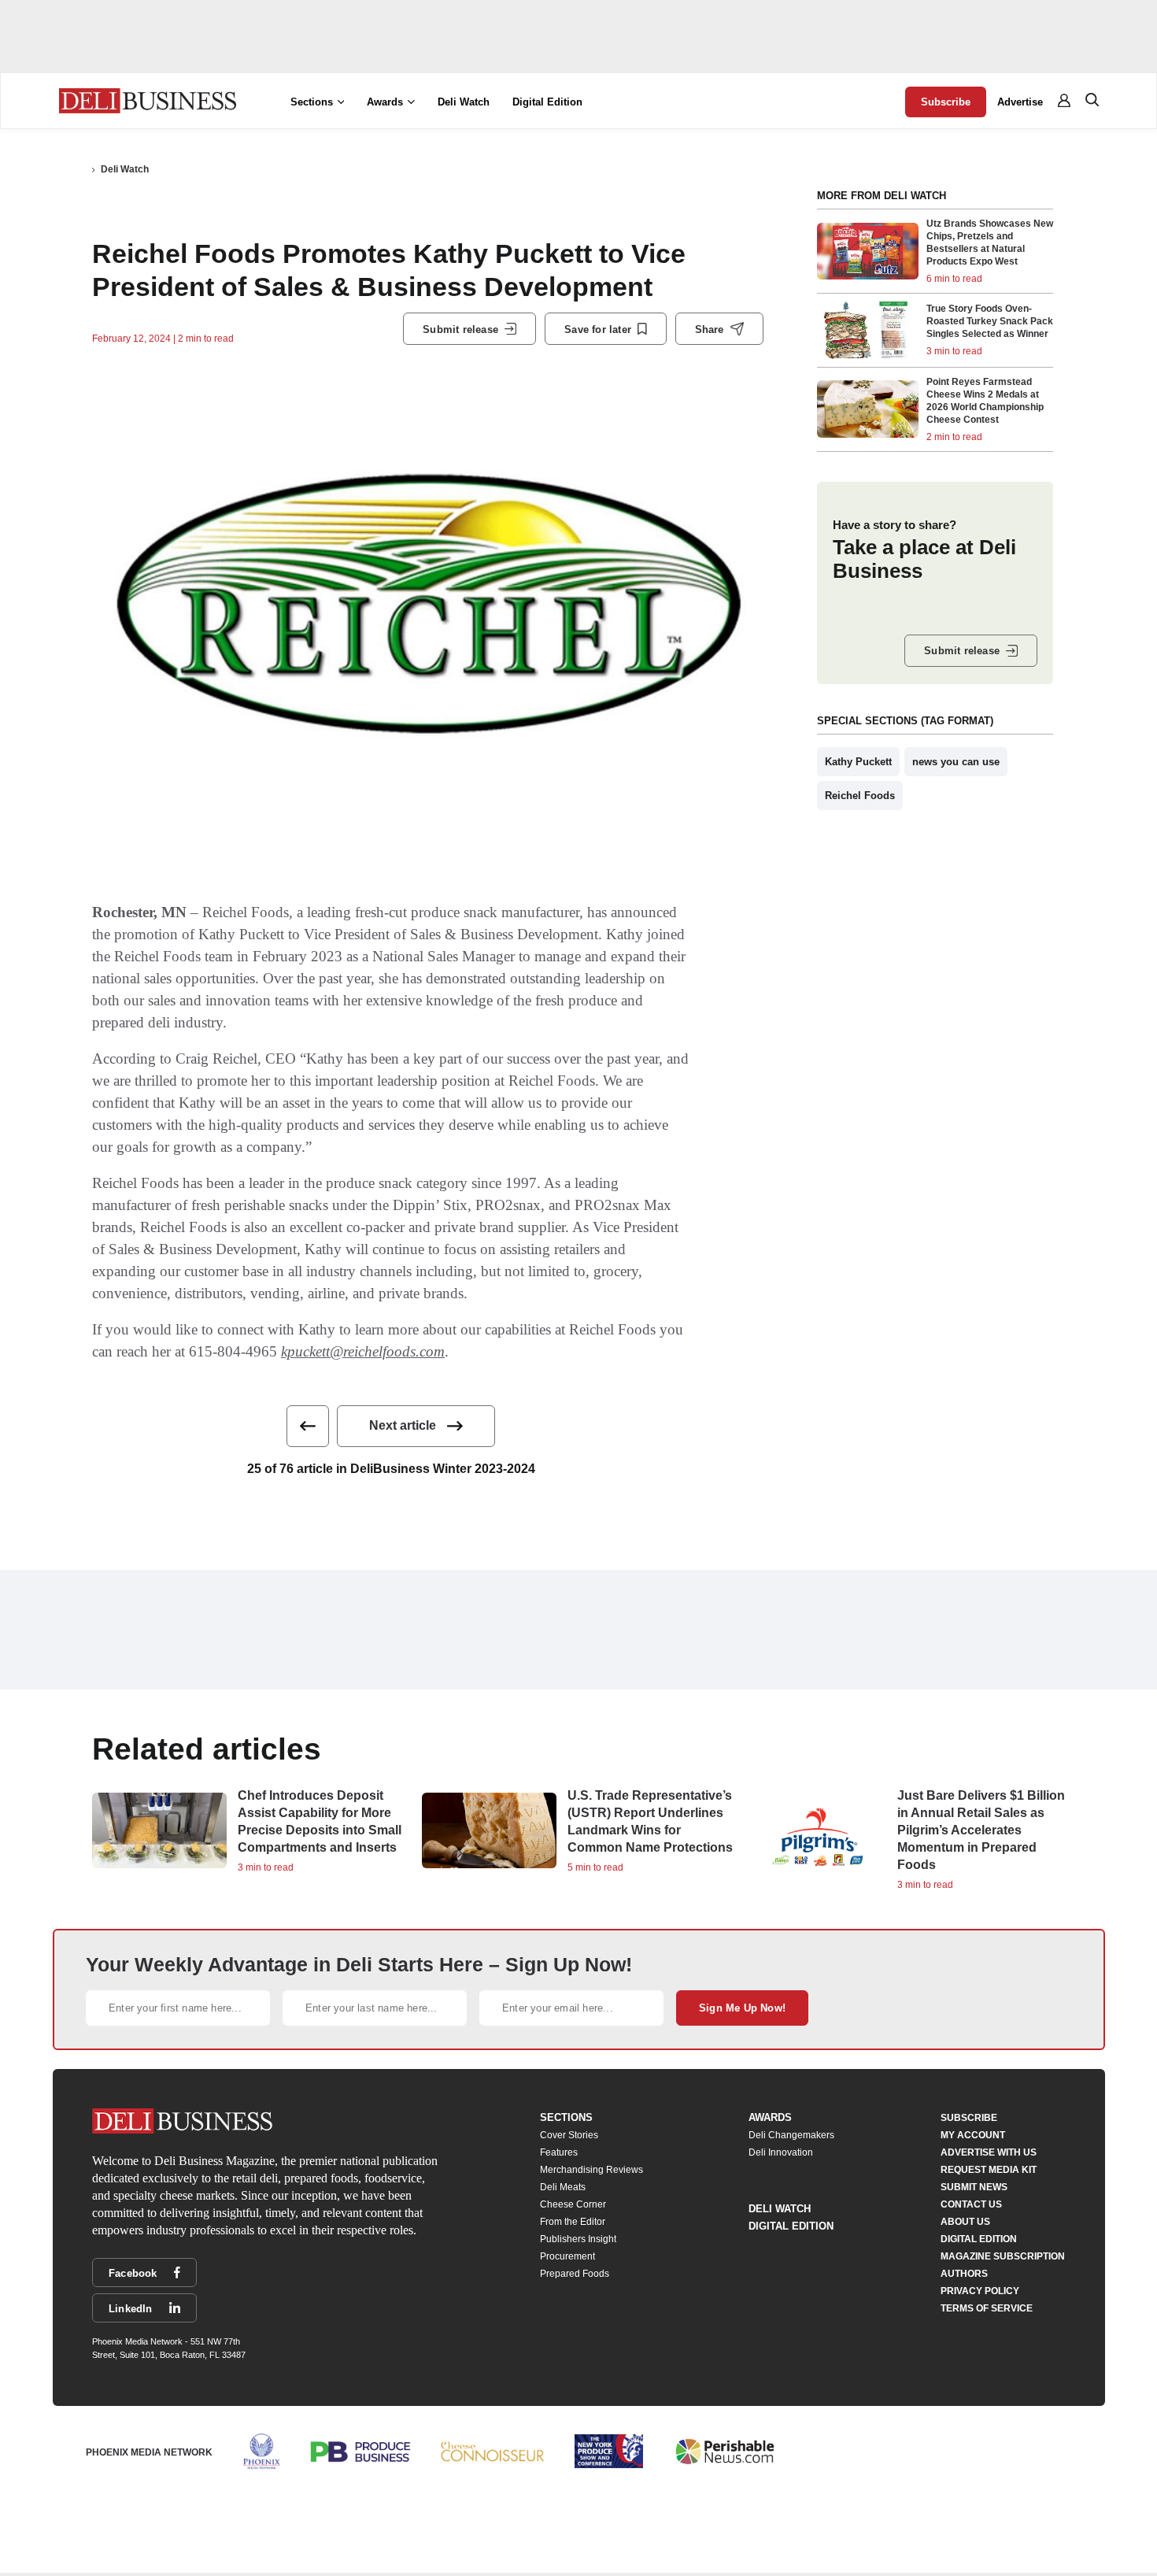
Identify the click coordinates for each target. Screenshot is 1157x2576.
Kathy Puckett (858, 762)
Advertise (1020, 102)
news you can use (956, 762)
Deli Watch (464, 102)
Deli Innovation (781, 2152)
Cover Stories (569, 2135)
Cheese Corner (573, 2204)
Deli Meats (563, 2187)
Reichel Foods (860, 796)
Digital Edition (547, 102)
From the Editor (573, 2222)
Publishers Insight (578, 2239)
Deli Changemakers (791, 2135)
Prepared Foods (575, 2274)
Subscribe (946, 102)
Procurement (567, 2256)
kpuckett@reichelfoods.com (363, 1351)
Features (559, 2152)
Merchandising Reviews (591, 2170)
